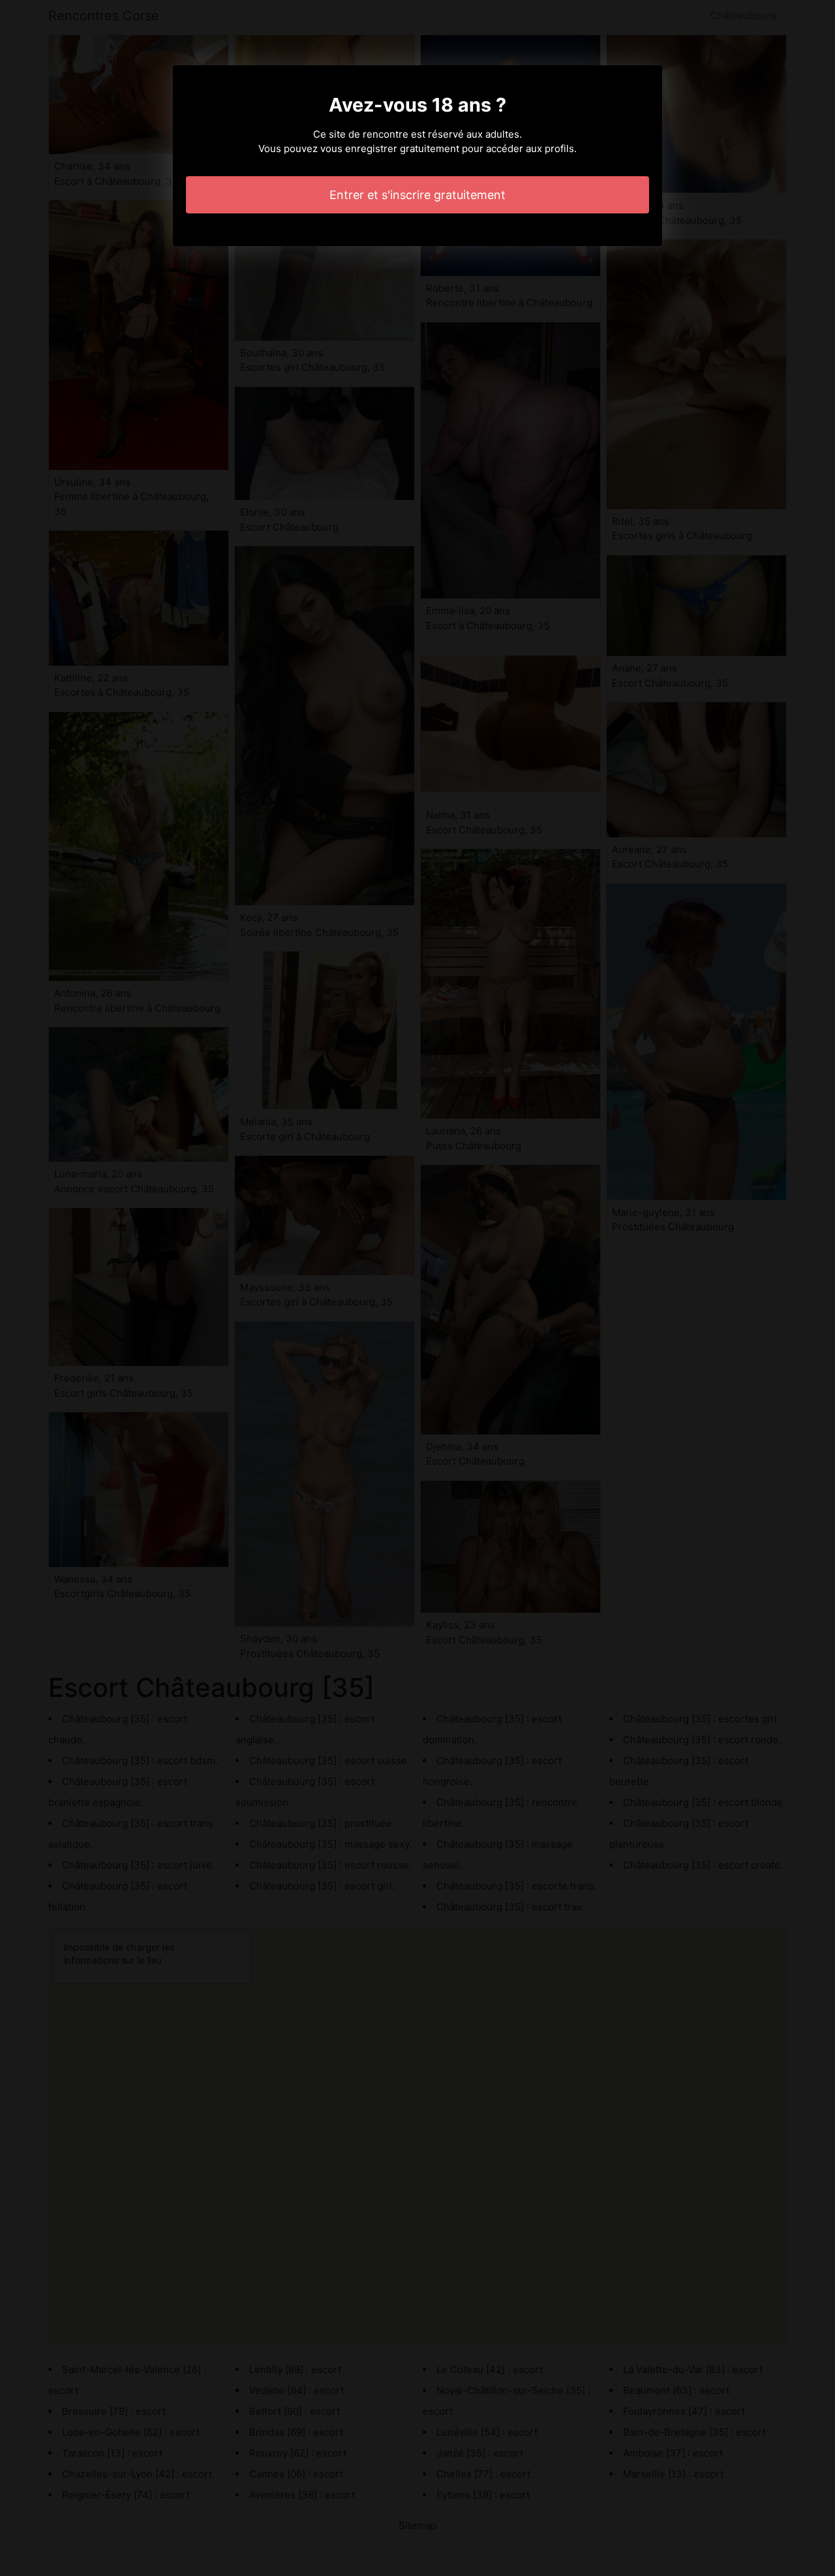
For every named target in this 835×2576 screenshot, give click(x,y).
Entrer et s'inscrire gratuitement (417, 195)
